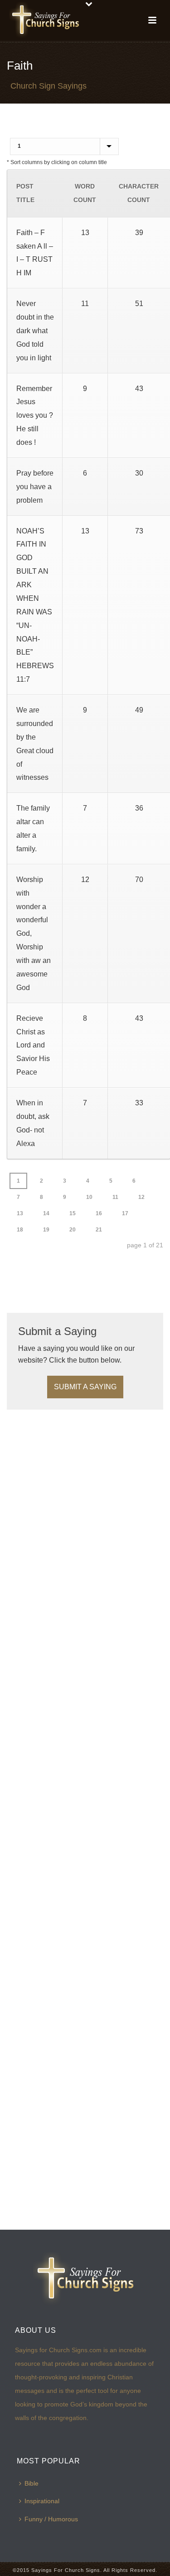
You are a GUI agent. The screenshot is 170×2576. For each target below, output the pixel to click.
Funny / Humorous (51, 2519)
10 (89, 1197)
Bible (32, 2483)
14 (46, 1213)
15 (73, 1213)
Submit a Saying (85, 1387)
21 (99, 1230)
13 (20, 1213)
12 (141, 1197)
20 (73, 1230)
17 (125, 1213)
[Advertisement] (79, 1277)
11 (115, 1197)
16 (99, 1213)
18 (20, 1230)
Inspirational (42, 2501)
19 (46, 1230)
